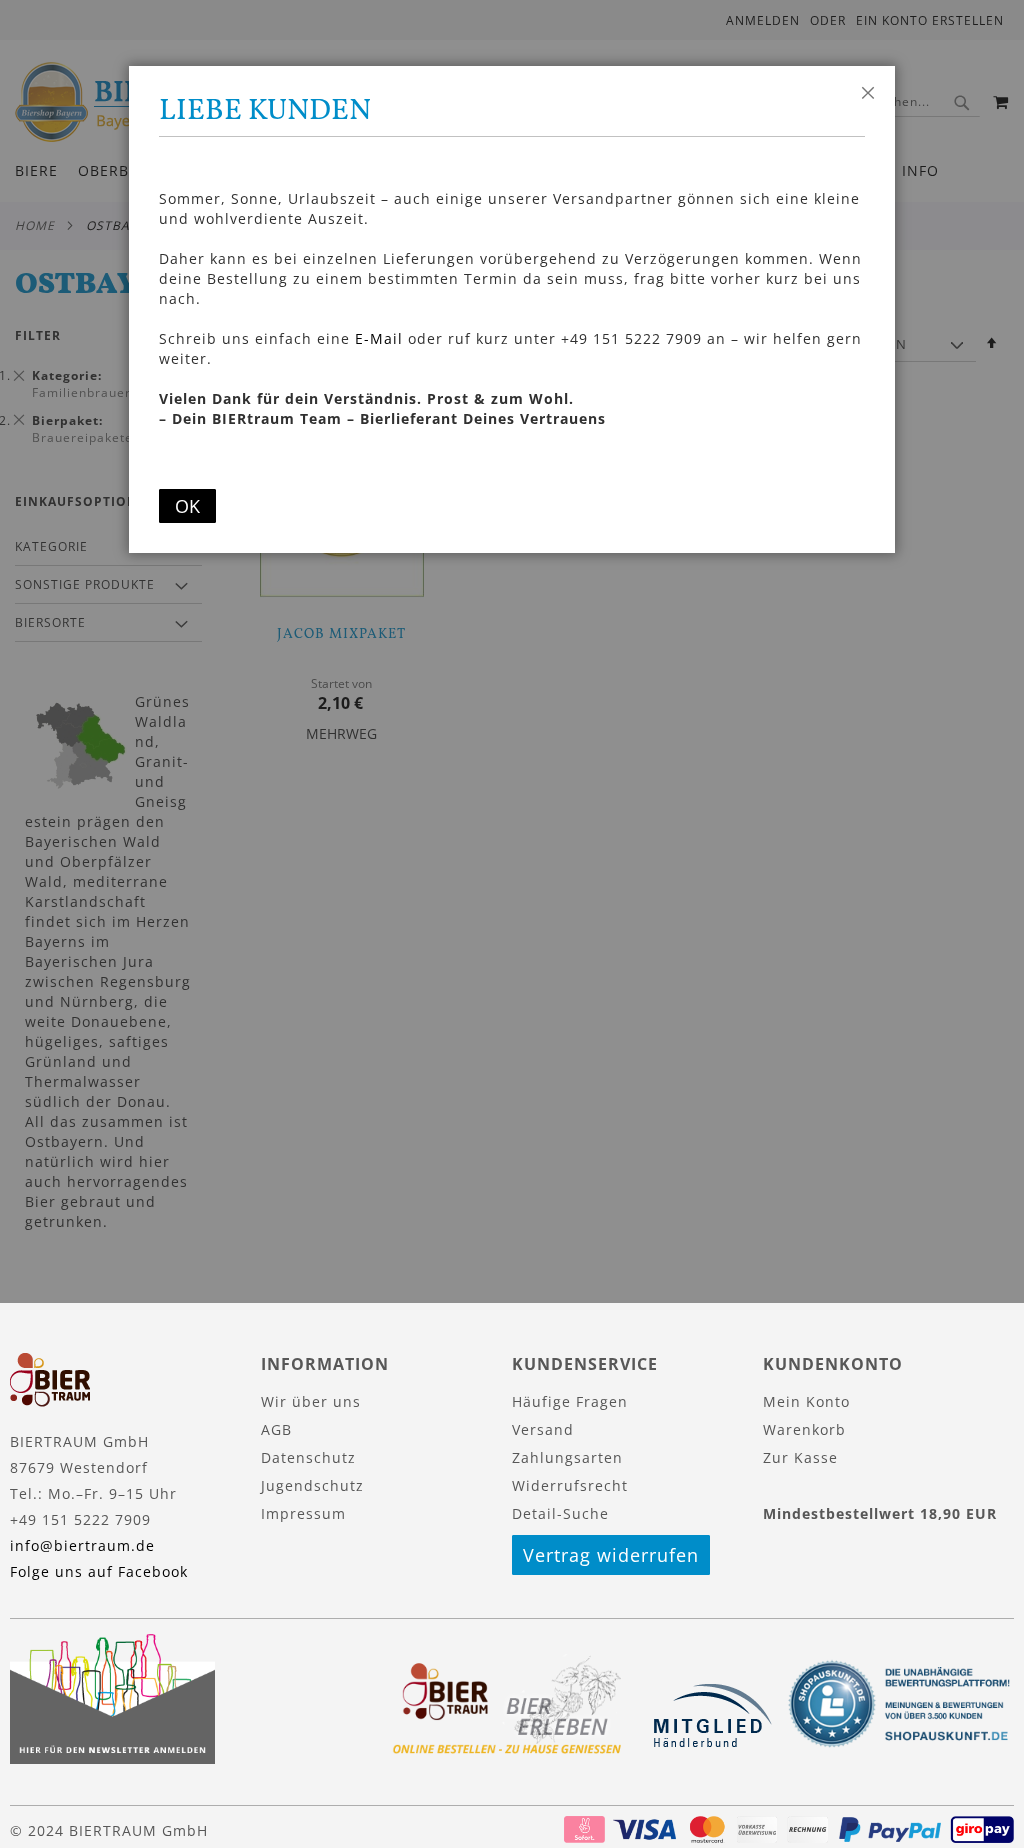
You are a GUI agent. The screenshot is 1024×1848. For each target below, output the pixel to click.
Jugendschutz (312, 1485)
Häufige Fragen (570, 1401)
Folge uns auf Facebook (99, 1571)
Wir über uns (311, 1401)
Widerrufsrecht (570, 1485)
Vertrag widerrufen (611, 1555)
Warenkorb (804, 1429)
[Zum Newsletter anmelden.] (112, 1758)
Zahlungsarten (567, 1457)
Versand (543, 1429)
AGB (276, 1429)
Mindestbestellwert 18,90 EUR (880, 1513)
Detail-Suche (560, 1513)
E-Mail (379, 338)
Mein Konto (806, 1401)
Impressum (303, 1513)
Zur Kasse (800, 1457)
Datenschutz (308, 1457)
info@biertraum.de (82, 1545)
